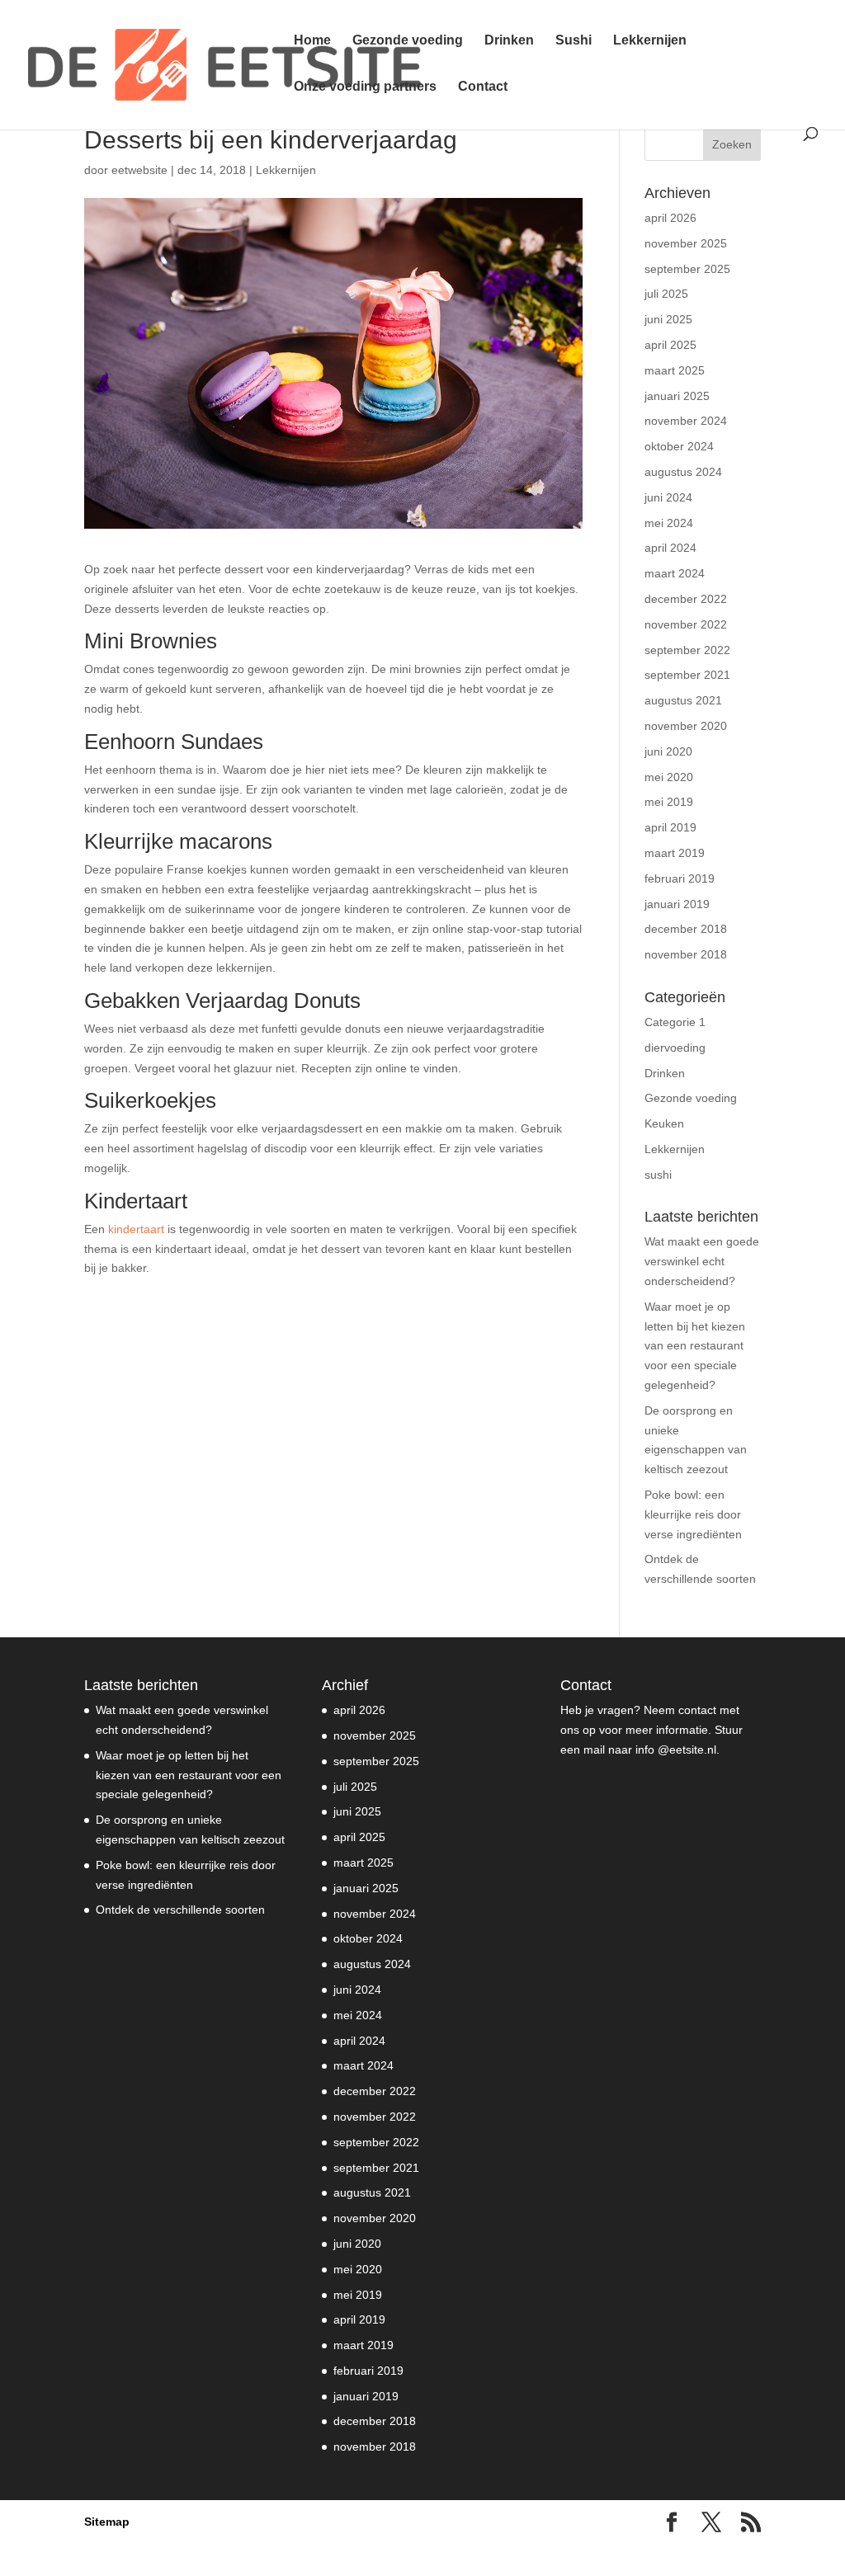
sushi (658, 1175)
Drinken (509, 41)
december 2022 (686, 599)
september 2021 (687, 675)
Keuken (664, 1123)
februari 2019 (680, 878)
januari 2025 (677, 396)
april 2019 (670, 827)
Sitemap (107, 2522)
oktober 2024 (679, 446)
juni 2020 (668, 751)
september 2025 (687, 269)
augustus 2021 (683, 700)
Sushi (574, 41)
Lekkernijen (650, 41)
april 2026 (670, 218)
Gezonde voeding (408, 41)
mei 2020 (669, 777)
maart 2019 (675, 853)
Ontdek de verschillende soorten (180, 1910)
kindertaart (136, 1229)
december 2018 (686, 929)
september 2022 (687, 650)
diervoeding (675, 1048)
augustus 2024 (683, 472)
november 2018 (686, 954)
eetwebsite (139, 170)
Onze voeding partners (365, 87)
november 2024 (686, 421)
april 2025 (670, 345)
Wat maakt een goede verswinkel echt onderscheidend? (702, 1261)
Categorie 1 (675, 1022)
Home (312, 41)
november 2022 (686, 624)
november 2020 (686, 726)
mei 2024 (669, 523)
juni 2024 (668, 497)
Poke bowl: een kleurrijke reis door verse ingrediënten (693, 1514)
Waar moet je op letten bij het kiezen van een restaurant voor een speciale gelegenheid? (695, 1346)
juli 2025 (666, 294)
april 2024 (670, 548)
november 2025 (686, 243)
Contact (483, 87)
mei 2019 (669, 802)
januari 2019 (677, 904)
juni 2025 (668, 319)
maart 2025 (675, 370)
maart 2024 (675, 573)
